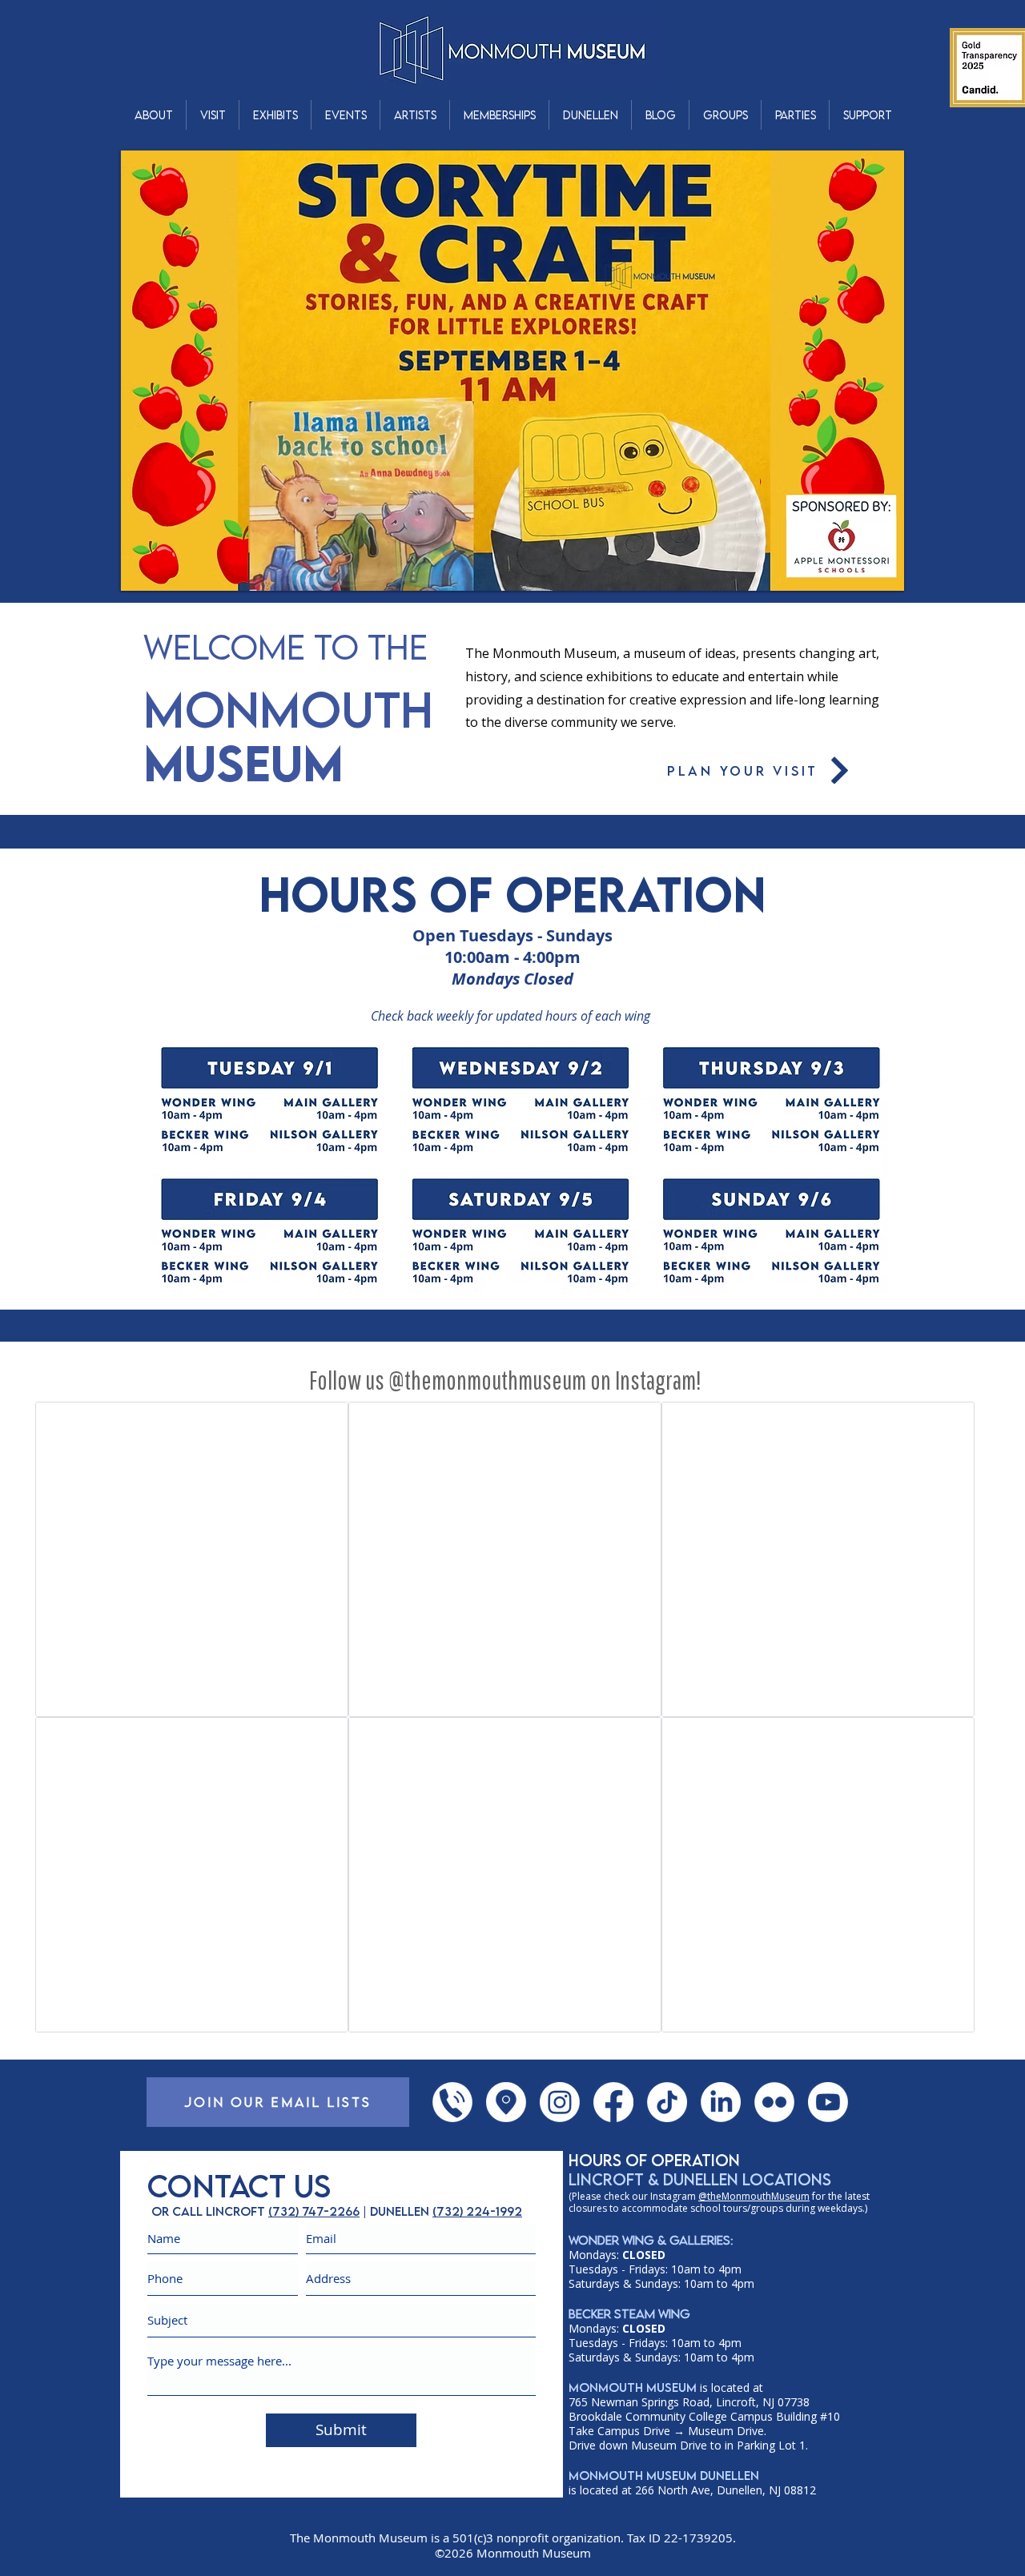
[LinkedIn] (721, 2102)
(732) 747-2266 (314, 2211)
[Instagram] (560, 2102)
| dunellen (396, 2211)
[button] (153, 115)
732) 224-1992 (479, 2211)
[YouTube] (828, 2102)
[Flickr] (774, 2102)
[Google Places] (506, 2102)
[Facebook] (613, 2102)
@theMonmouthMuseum (754, 2196)
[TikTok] (667, 2102)
